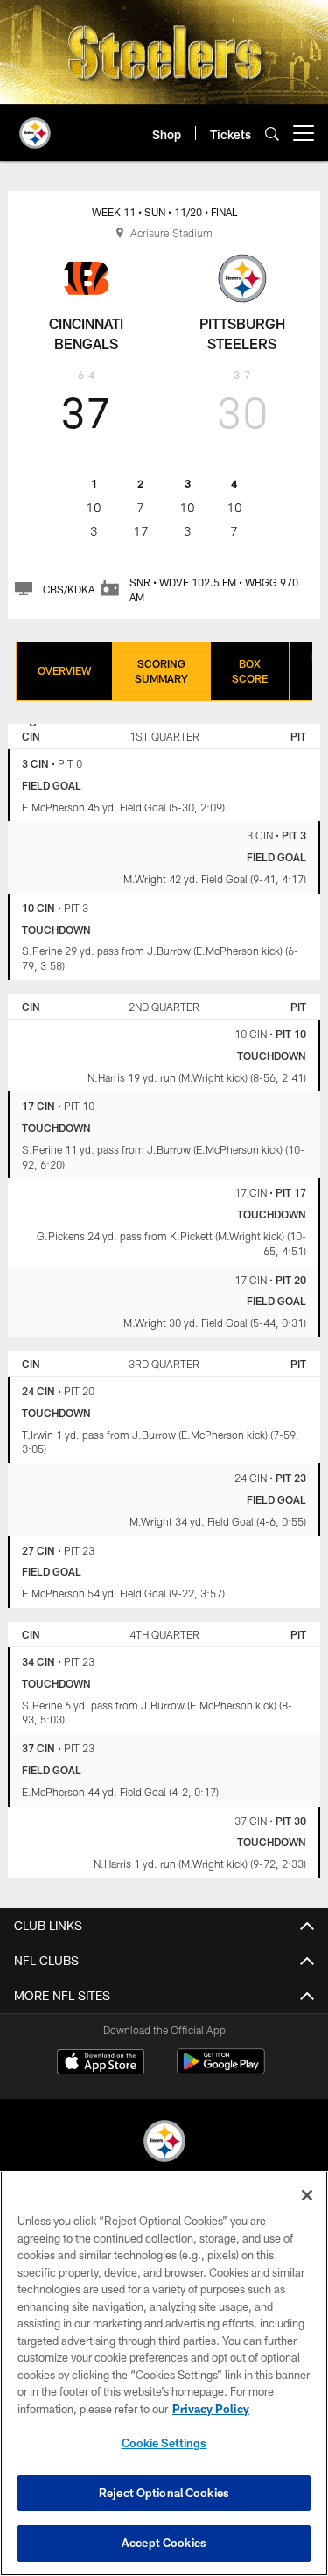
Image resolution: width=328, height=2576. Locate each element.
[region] (164, 2373)
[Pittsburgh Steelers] (164, 2143)
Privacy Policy (211, 2409)
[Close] (307, 2195)
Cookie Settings (164, 2443)
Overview (64, 670)
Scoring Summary (161, 671)
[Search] (272, 133)
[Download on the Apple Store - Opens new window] (101, 2064)
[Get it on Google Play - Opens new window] (221, 2071)
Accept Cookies (164, 2543)
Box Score (250, 671)
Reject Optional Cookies (164, 2493)
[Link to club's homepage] (35, 126)
